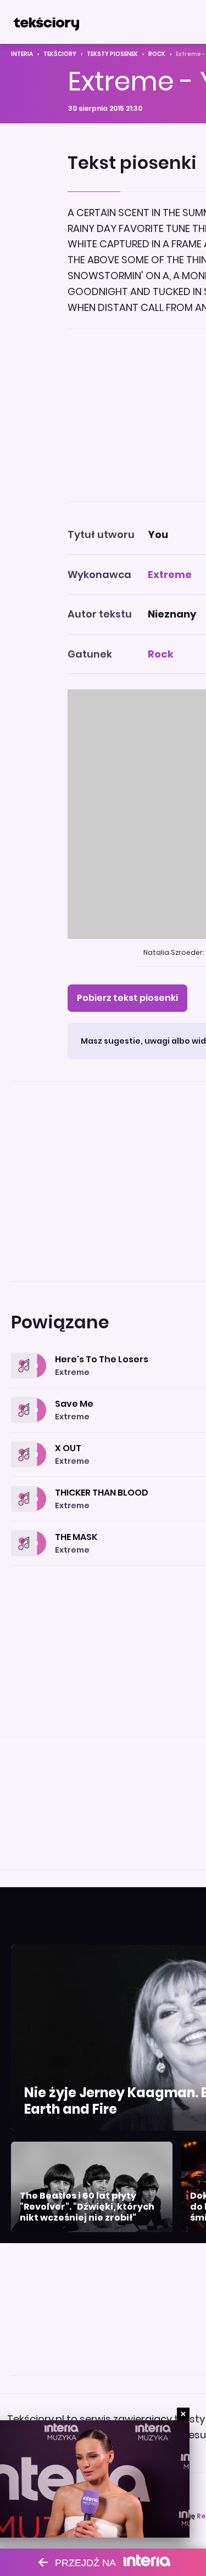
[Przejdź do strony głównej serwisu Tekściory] (46, 22)
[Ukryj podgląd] (183, 2414)
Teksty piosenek (112, 54)
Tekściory (60, 54)
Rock (157, 54)
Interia (22, 54)
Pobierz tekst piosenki (127, 998)
